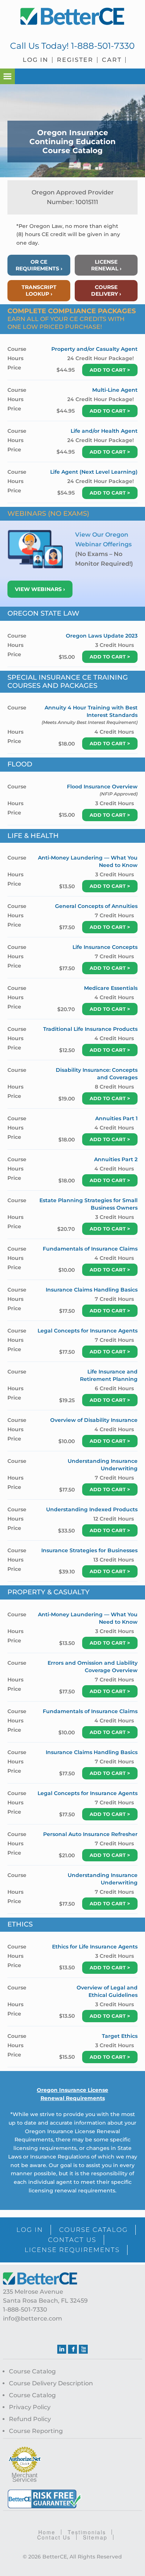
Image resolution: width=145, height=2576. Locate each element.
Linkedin (62, 2349)
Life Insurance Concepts (105, 947)
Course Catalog (32, 2371)
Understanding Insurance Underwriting (103, 1465)
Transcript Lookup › (39, 290)
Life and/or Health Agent (104, 431)
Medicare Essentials (111, 988)
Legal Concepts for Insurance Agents (88, 1331)
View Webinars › (40, 589)
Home (47, 2532)
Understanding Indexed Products (92, 1509)
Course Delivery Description (51, 2383)
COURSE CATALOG (94, 2230)
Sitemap (95, 2537)
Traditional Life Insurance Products (90, 1029)
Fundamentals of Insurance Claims (90, 1249)
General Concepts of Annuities (96, 906)
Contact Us (54, 2537)
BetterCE (72, 17)
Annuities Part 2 (116, 1159)
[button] (7, 76)
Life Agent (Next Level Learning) (94, 472)
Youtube (83, 2349)
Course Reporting (36, 2431)
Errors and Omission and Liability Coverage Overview (93, 1667)
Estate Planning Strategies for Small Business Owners (88, 1204)
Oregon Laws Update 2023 (102, 636)
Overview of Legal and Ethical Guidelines (107, 1991)
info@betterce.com (33, 2318)
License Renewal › (106, 265)
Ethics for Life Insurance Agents (95, 1947)
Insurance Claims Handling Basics (92, 1290)
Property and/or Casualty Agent (94, 349)
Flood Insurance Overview (102, 787)
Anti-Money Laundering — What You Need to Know (88, 861)
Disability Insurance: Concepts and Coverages (97, 1074)
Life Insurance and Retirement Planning (109, 1375)
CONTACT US (72, 2240)
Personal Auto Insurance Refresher (90, 1834)
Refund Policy (30, 2419)
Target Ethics (120, 2036)
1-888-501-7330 (103, 46)
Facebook (72, 2349)
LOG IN (30, 2230)
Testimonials (87, 2532)
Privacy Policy (30, 2407)
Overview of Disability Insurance (94, 1420)
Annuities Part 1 (116, 1118)
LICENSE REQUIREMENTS (72, 2250)
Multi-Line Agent (115, 390)
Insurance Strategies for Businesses (89, 1550)
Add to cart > (110, 370)
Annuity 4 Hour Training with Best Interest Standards (91, 711)
